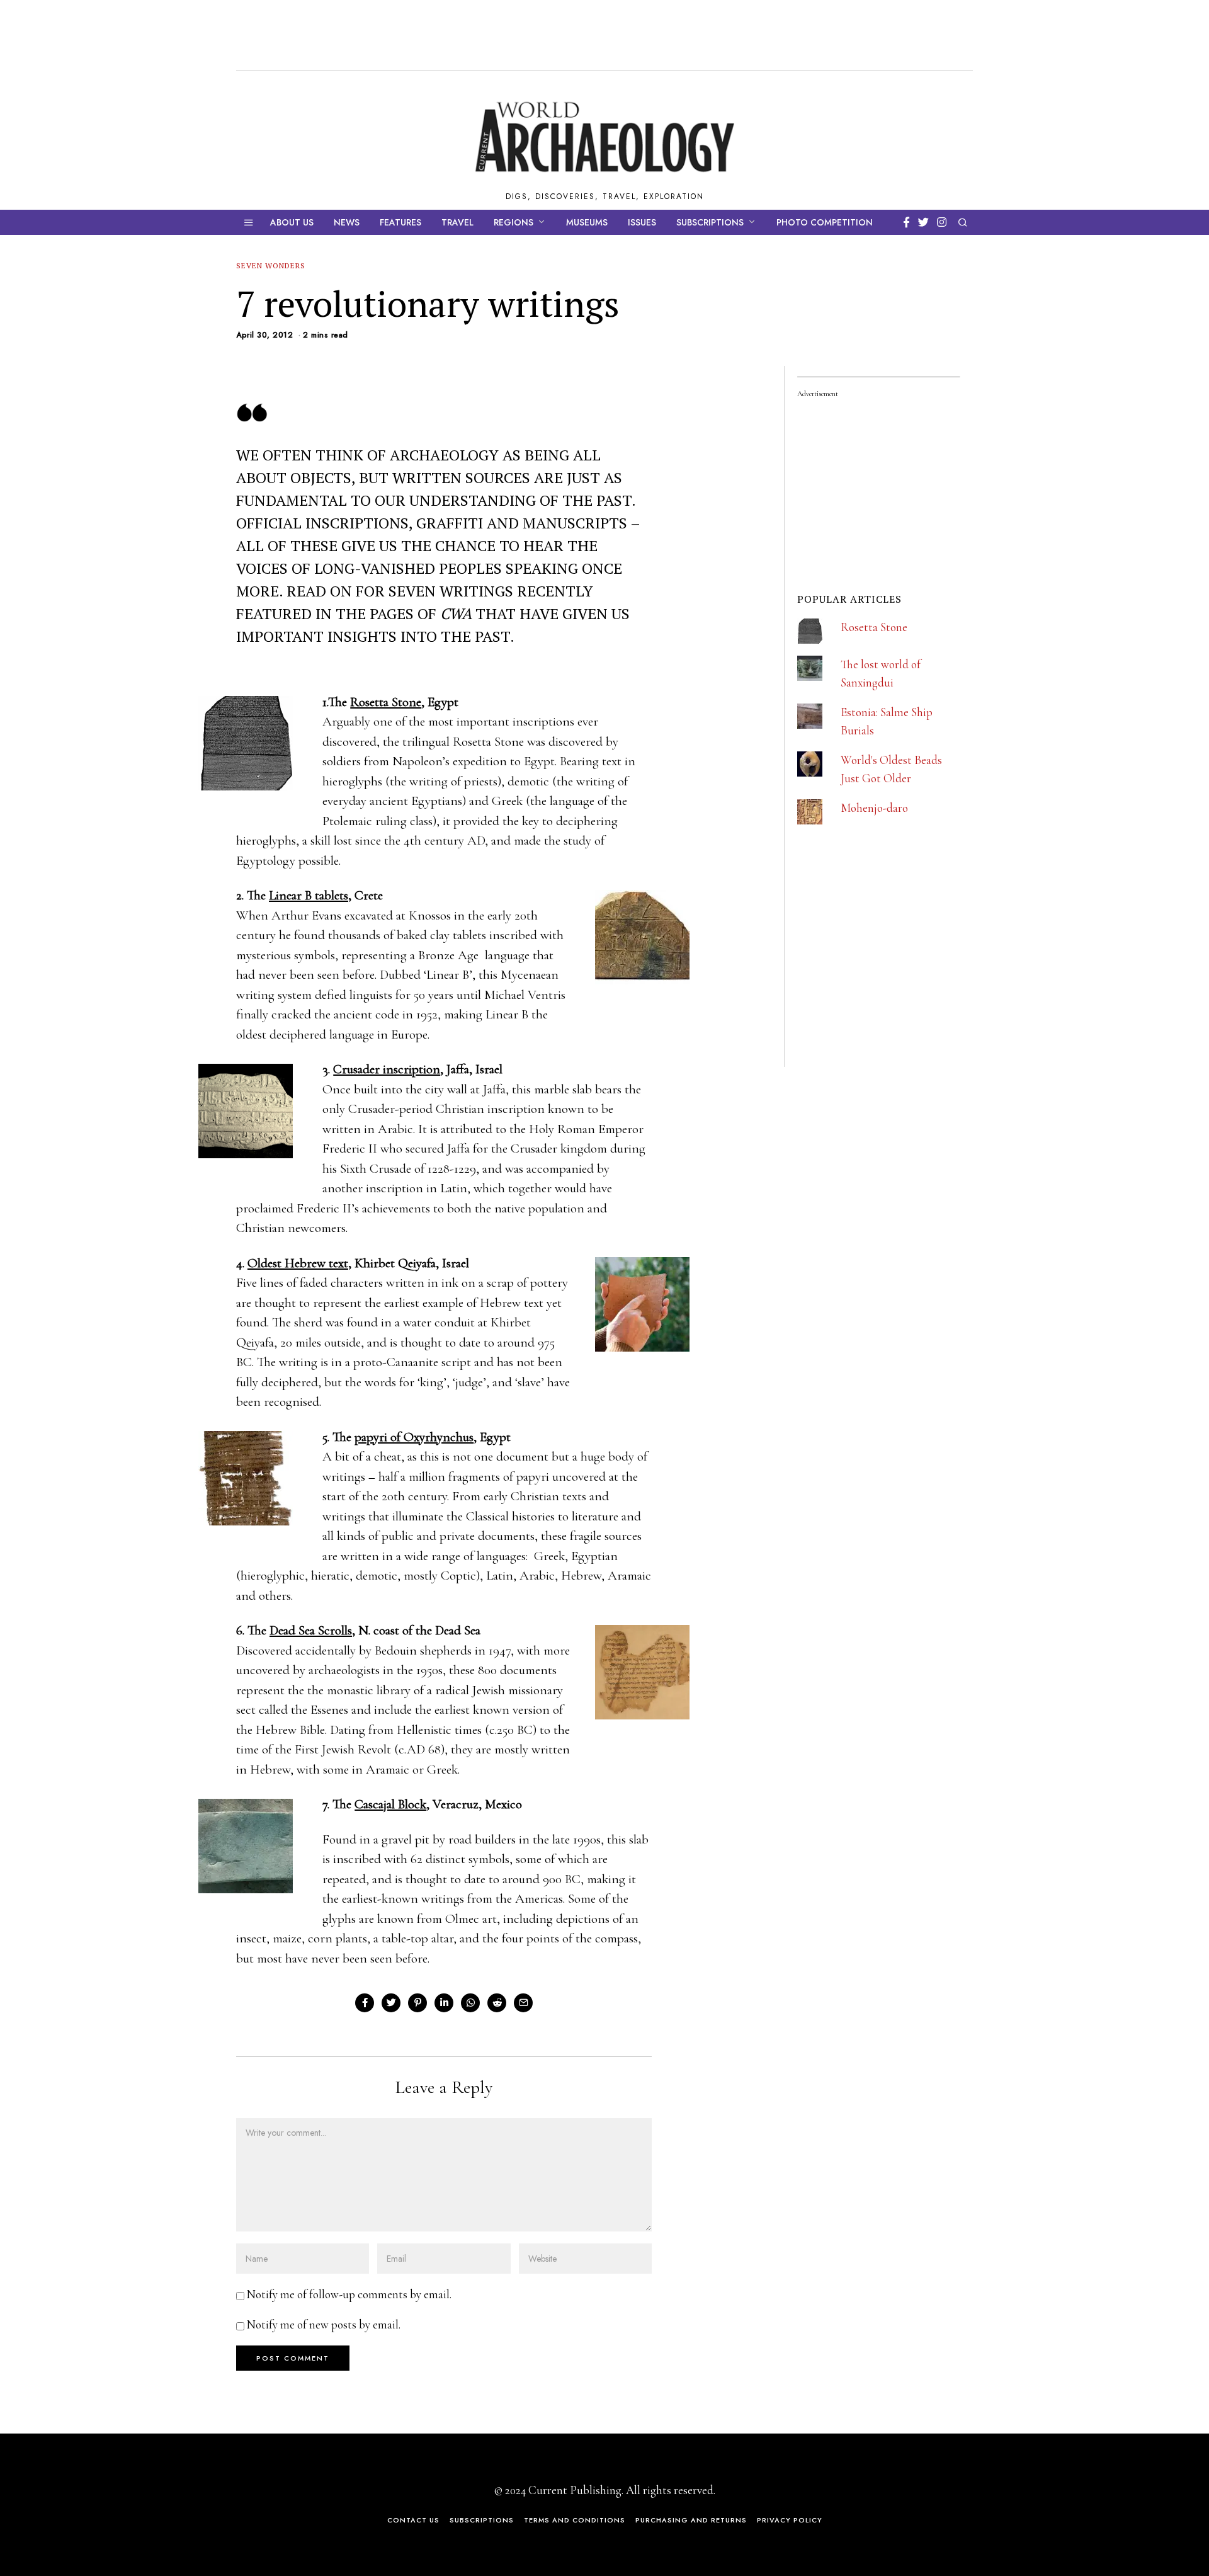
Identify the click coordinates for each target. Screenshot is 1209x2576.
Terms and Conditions (575, 2520)
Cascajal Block (390, 1804)
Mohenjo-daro (874, 808)
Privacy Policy (790, 2520)
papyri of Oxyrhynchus (414, 1437)
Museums (587, 222)
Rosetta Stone (386, 702)
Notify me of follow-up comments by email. (349, 2294)
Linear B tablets (309, 895)
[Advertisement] (892, 983)
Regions (514, 222)
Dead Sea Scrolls (311, 1630)
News (347, 222)
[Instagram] (942, 222)
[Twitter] (923, 222)
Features (400, 222)
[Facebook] (906, 222)
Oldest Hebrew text (298, 1263)
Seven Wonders (271, 265)
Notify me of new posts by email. (324, 2324)
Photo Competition (825, 222)
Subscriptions (710, 222)
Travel (457, 222)
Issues (642, 222)
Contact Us (413, 2520)
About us (292, 222)
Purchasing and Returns (691, 2520)
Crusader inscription (387, 1069)
